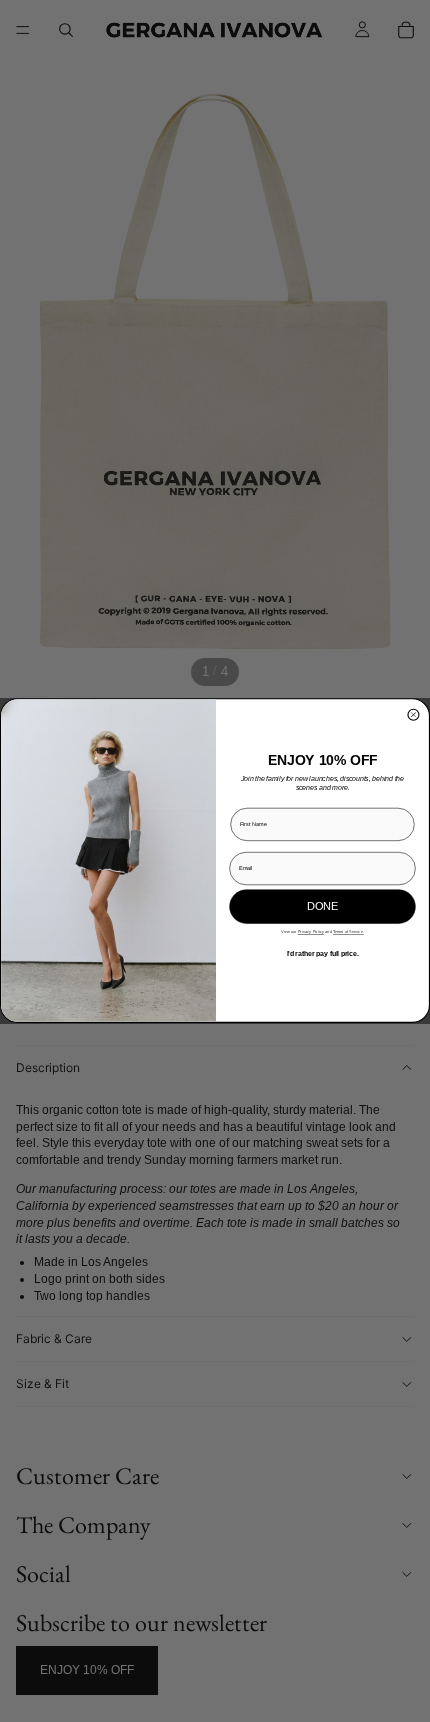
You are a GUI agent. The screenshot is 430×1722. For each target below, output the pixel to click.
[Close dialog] (413, 715)
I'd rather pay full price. (323, 954)
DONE (322, 907)
